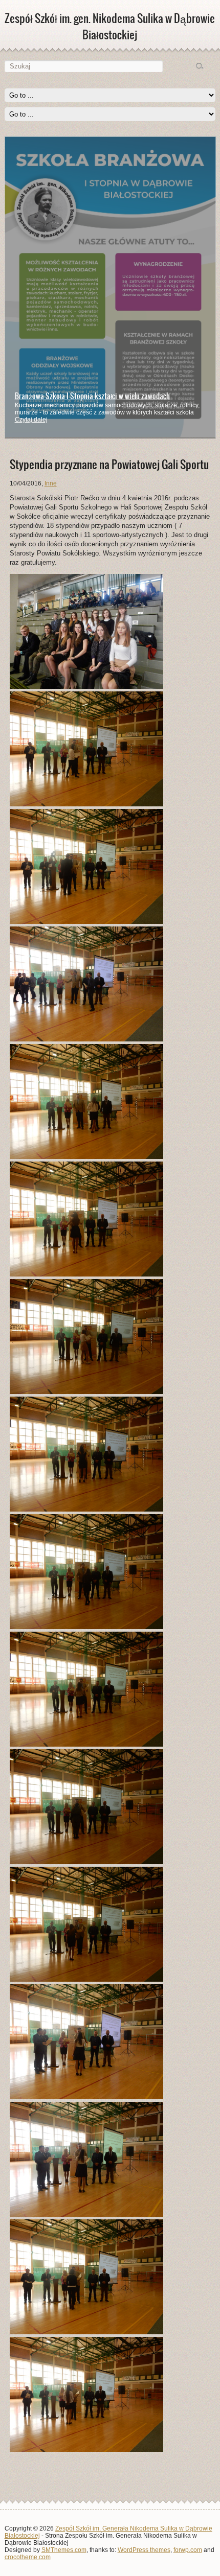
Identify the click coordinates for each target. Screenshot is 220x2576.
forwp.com (188, 2550)
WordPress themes (144, 2550)
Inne (51, 483)
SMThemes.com (64, 2550)
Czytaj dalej (31, 420)
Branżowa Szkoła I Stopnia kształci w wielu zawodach (92, 396)
